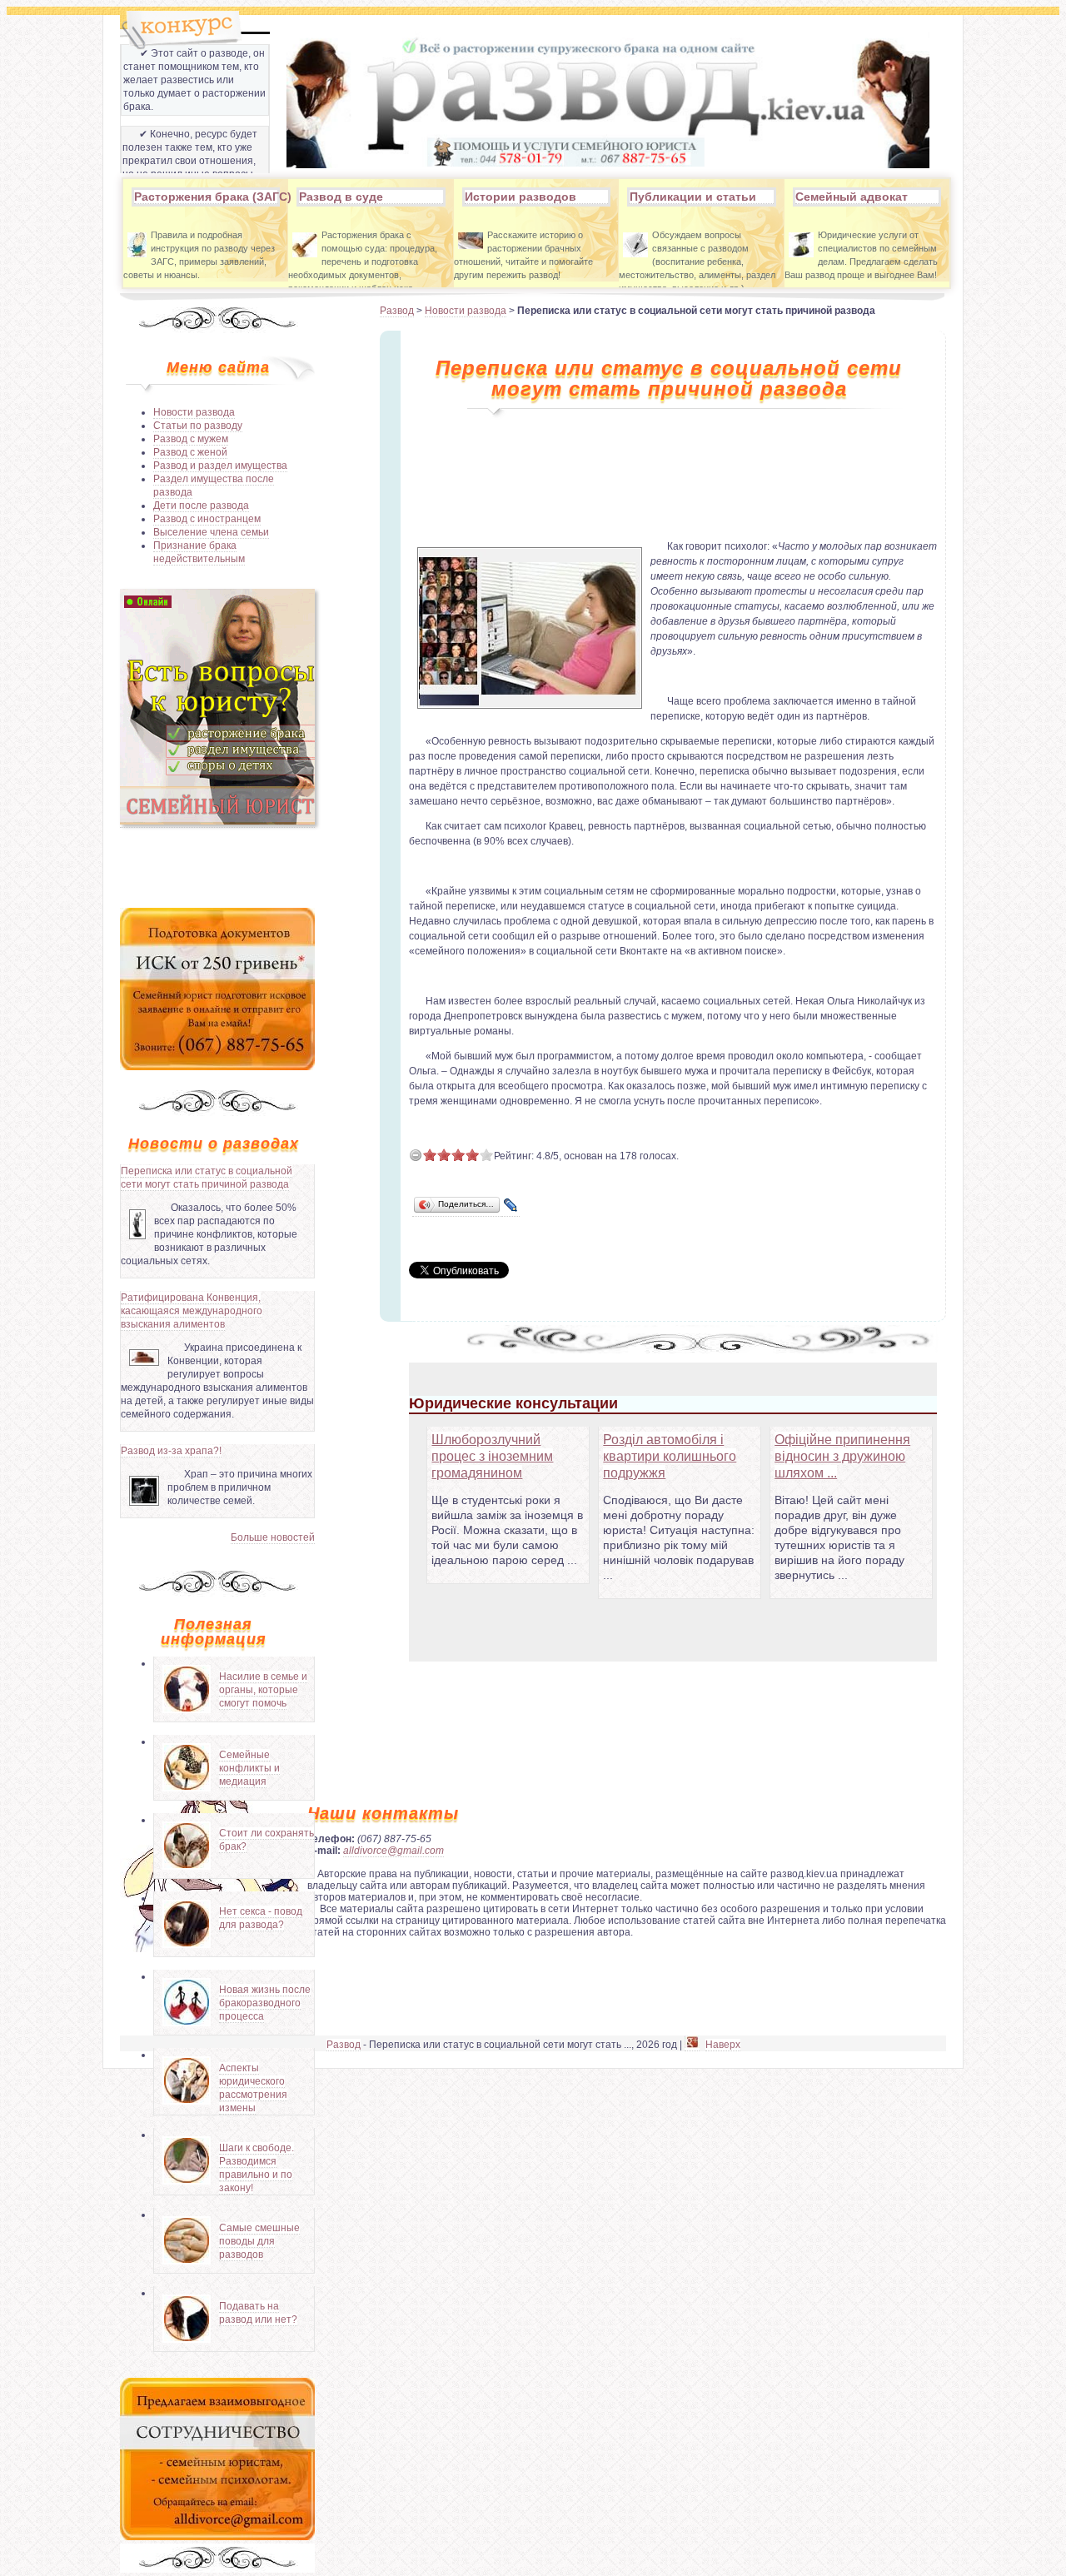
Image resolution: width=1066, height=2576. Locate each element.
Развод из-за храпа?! (171, 1451)
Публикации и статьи (693, 197)
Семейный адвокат (852, 197)
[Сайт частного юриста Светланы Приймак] (217, 822)
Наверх (723, 2045)
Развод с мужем (191, 439)
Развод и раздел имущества (220, 466)
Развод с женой (190, 452)
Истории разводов (521, 197)
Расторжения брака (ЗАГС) (206, 197)
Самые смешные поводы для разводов (259, 2241)
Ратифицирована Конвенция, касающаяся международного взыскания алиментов (192, 1311)
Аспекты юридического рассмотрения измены (253, 2088)
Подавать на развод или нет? (258, 2313)
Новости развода (194, 412)
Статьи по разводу (198, 426)
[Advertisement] (217, 866)
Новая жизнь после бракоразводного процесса (265, 2003)
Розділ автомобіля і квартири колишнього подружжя (670, 1456)
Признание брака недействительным (199, 552)
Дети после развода (201, 506)
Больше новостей (273, 1537)
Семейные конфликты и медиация (249, 1768)
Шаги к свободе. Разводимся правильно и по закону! (257, 2168)
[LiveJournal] (511, 1206)
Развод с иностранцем (207, 519)
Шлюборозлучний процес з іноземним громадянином (492, 1456)
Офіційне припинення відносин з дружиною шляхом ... (842, 1456)
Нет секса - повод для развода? (261, 1918)
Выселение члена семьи (211, 532)
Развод (397, 311)
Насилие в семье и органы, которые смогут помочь (263, 1690)
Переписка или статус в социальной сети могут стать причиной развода (207, 1178)
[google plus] (692, 2045)
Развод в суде (341, 197)
